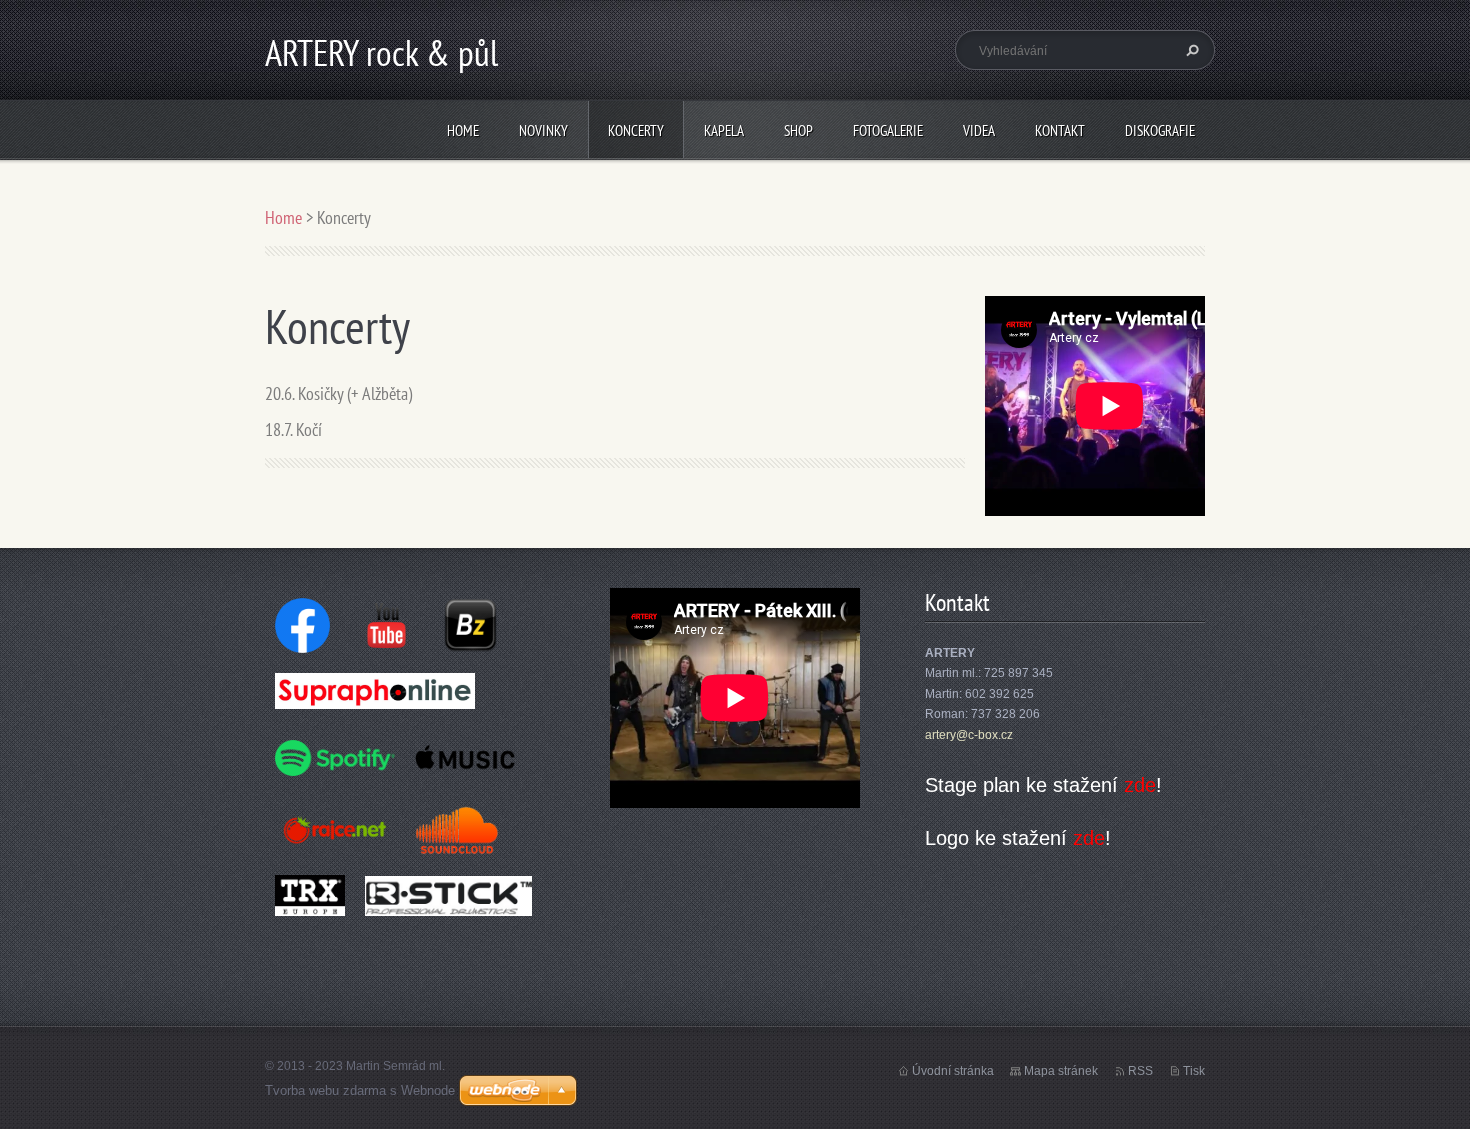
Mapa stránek (1061, 1071)
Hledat (1190, 50)
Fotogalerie (888, 130)
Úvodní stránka (953, 1071)
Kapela (724, 130)
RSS (1140, 1071)
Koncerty (636, 130)
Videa (979, 130)
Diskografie (1160, 130)
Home (463, 130)
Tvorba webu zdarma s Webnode (360, 1090)
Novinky (543, 130)
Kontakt (1060, 130)
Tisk (1194, 1071)
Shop (798, 130)
